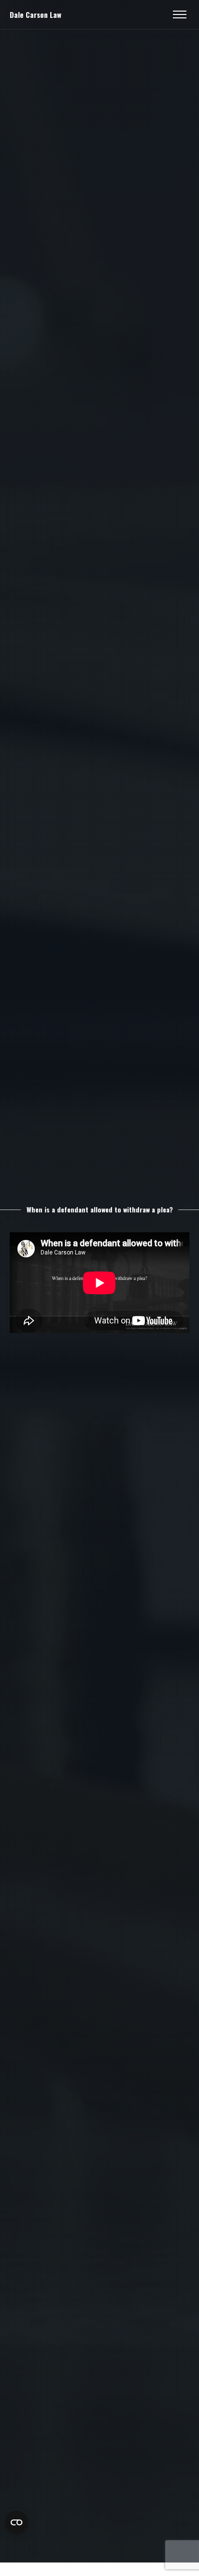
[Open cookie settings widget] (16, 2522)
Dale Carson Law (36, 14)
